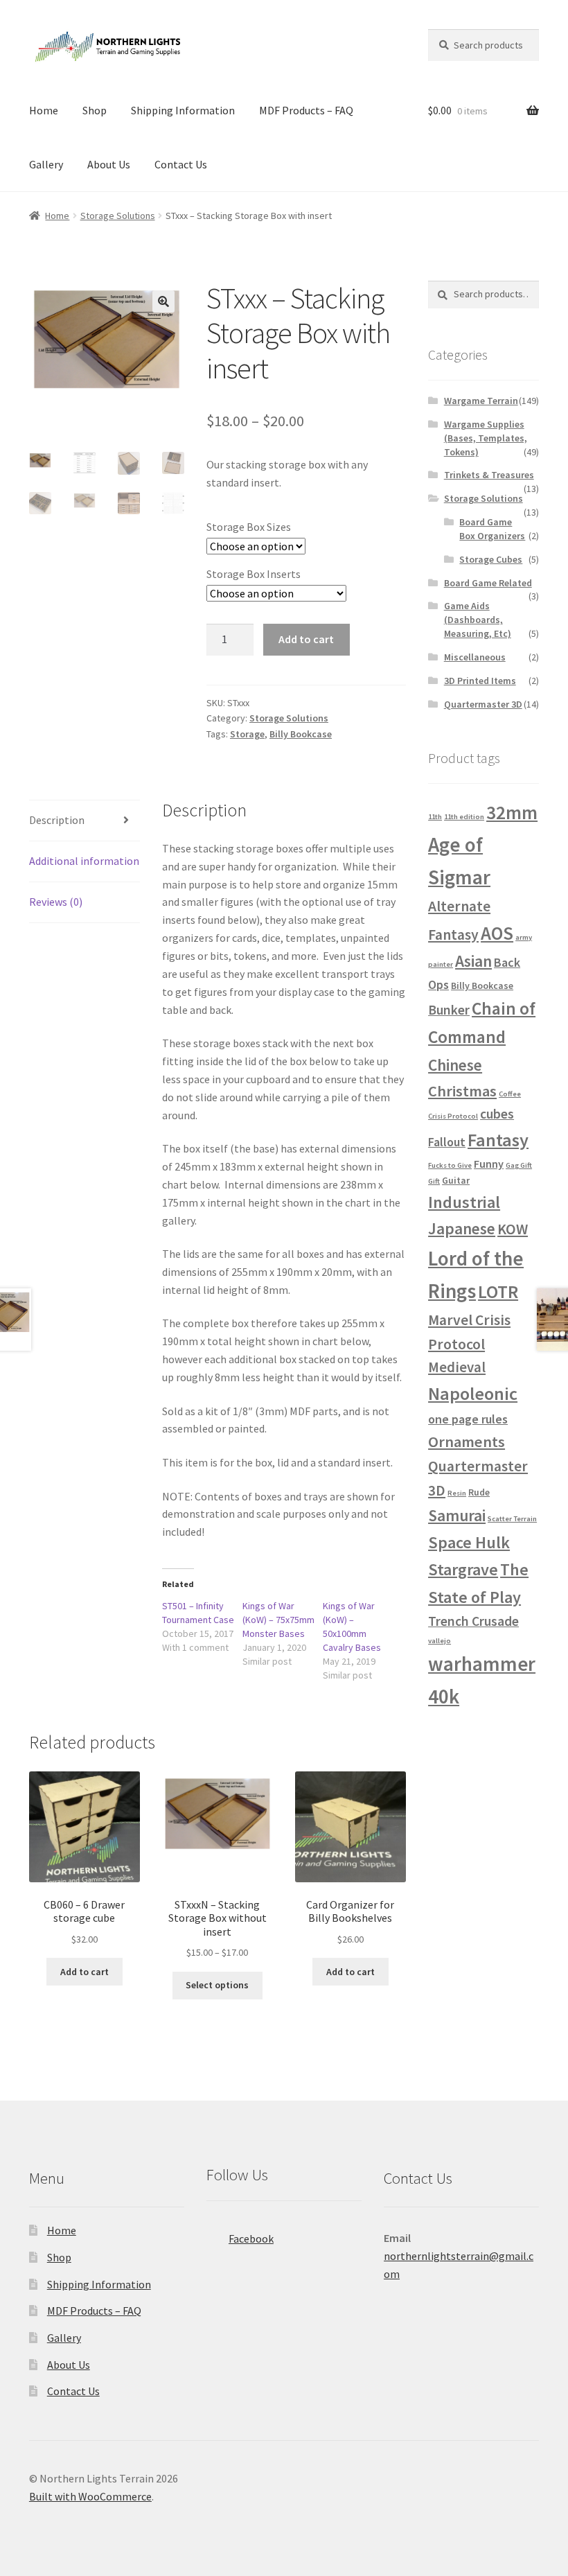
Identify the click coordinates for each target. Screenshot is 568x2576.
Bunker (449, 1010)
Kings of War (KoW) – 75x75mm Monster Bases (278, 1620)
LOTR (498, 1291)
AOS (497, 933)
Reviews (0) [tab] (56, 902)
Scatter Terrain (512, 1519)
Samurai (457, 1515)
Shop (95, 110)
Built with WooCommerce (90, 2496)
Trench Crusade (473, 1621)
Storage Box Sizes (249, 527)
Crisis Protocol (453, 1116)
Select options (217, 1985)
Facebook (251, 2238)
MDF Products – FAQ (306, 110)
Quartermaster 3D (483, 704)
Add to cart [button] (85, 1972)
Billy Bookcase (301, 734)
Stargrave (463, 1569)
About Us (109, 164)
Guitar (456, 1180)
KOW (513, 1229)
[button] (163, 301)
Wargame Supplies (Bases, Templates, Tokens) (486, 438)
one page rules (468, 1419)
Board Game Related (488, 583)
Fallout (447, 1142)
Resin (457, 1493)
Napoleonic (473, 1393)
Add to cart (306, 639)
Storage (247, 734)
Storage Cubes (491, 559)
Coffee (510, 1094)
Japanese (462, 1228)
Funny (489, 1164)
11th (435, 817)
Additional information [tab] (84, 861)
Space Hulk (469, 1542)
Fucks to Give (450, 1165)
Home (44, 110)
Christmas (462, 1091)
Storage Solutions (118, 216)
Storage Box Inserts (254, 574)
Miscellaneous (475, 657)
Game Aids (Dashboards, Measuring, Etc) (478, 620)
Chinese (455, 1065)
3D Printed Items (480, 681)
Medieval (457, 1367)
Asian (473, 961)
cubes (497, 1114)
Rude (479, 1492)
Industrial (464, 1202)
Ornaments (467, 1442)
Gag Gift (519, 1165)
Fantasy (498, 1140)
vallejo (440, 1641)
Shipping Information (183, 110)
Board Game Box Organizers (492, 529)
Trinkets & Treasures (489, 475)
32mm (512, 812)
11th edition (464, 817)
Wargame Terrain (481, 401)
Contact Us (181, 164)
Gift (434, 1181)
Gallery (46, 164)
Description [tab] (57, 820)
